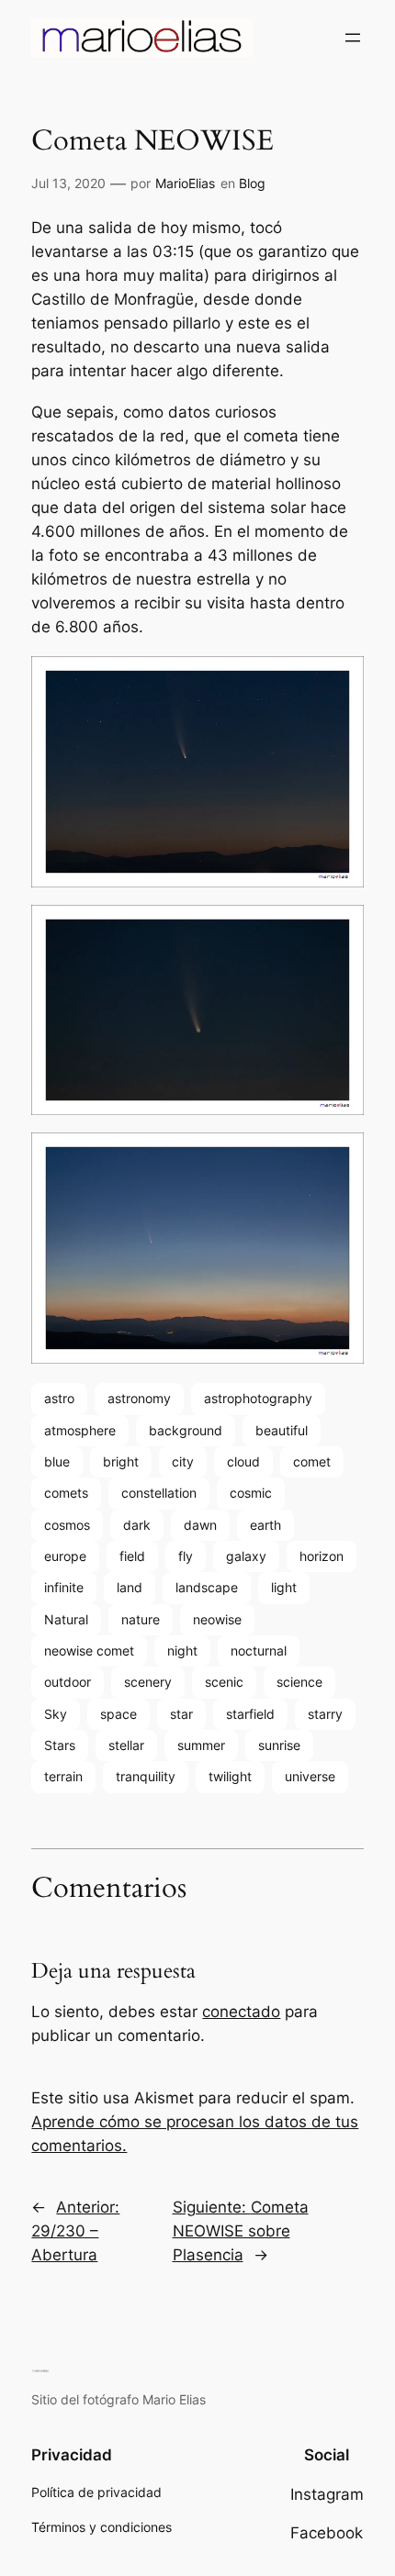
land (130, 1587)
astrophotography (258, 1398)
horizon (322, 1556)
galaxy (246, 1556)
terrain (63, 1776)
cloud (243, 1461)
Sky (56, 1714)
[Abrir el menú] (353, 38)
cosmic (251, 1493)
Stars (60, 1745)
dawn (200, 1525)
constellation (159, 1493)
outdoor (68, 1682)
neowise (217, 1619)
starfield (250, 1714)
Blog (252, 183)
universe (310, 1776)
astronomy (139, 1398)
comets (66, 1493)
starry (325, 1714)
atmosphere (80, 1430)
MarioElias (185, 183)
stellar (126, 1745)
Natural (66, 1619)
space (118, 1714)
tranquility (146, 1776)
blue (57, 1461)
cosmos (67, 1525)
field (132, 1556)
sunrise (279, 1745)
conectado (241, 2012)
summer (201, 1745)
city (183, 1461)
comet (312, 1461)
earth (265, 1525)
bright (121, 1461)
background (186, 1430)
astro (59, 1398)
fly (186, 1556)
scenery (148, 1682)
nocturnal (259, 1650)
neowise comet (89, 1650)
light (284, 1587)
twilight (230, 1776)
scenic (224, 1682)
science (299, 1682)
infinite (64, 1587)
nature (141, 1619)
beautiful (282, 1430)
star (181, 1714)
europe (65, 1556)
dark (137, 1525)
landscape (207, 1587)
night (182, 1650)
